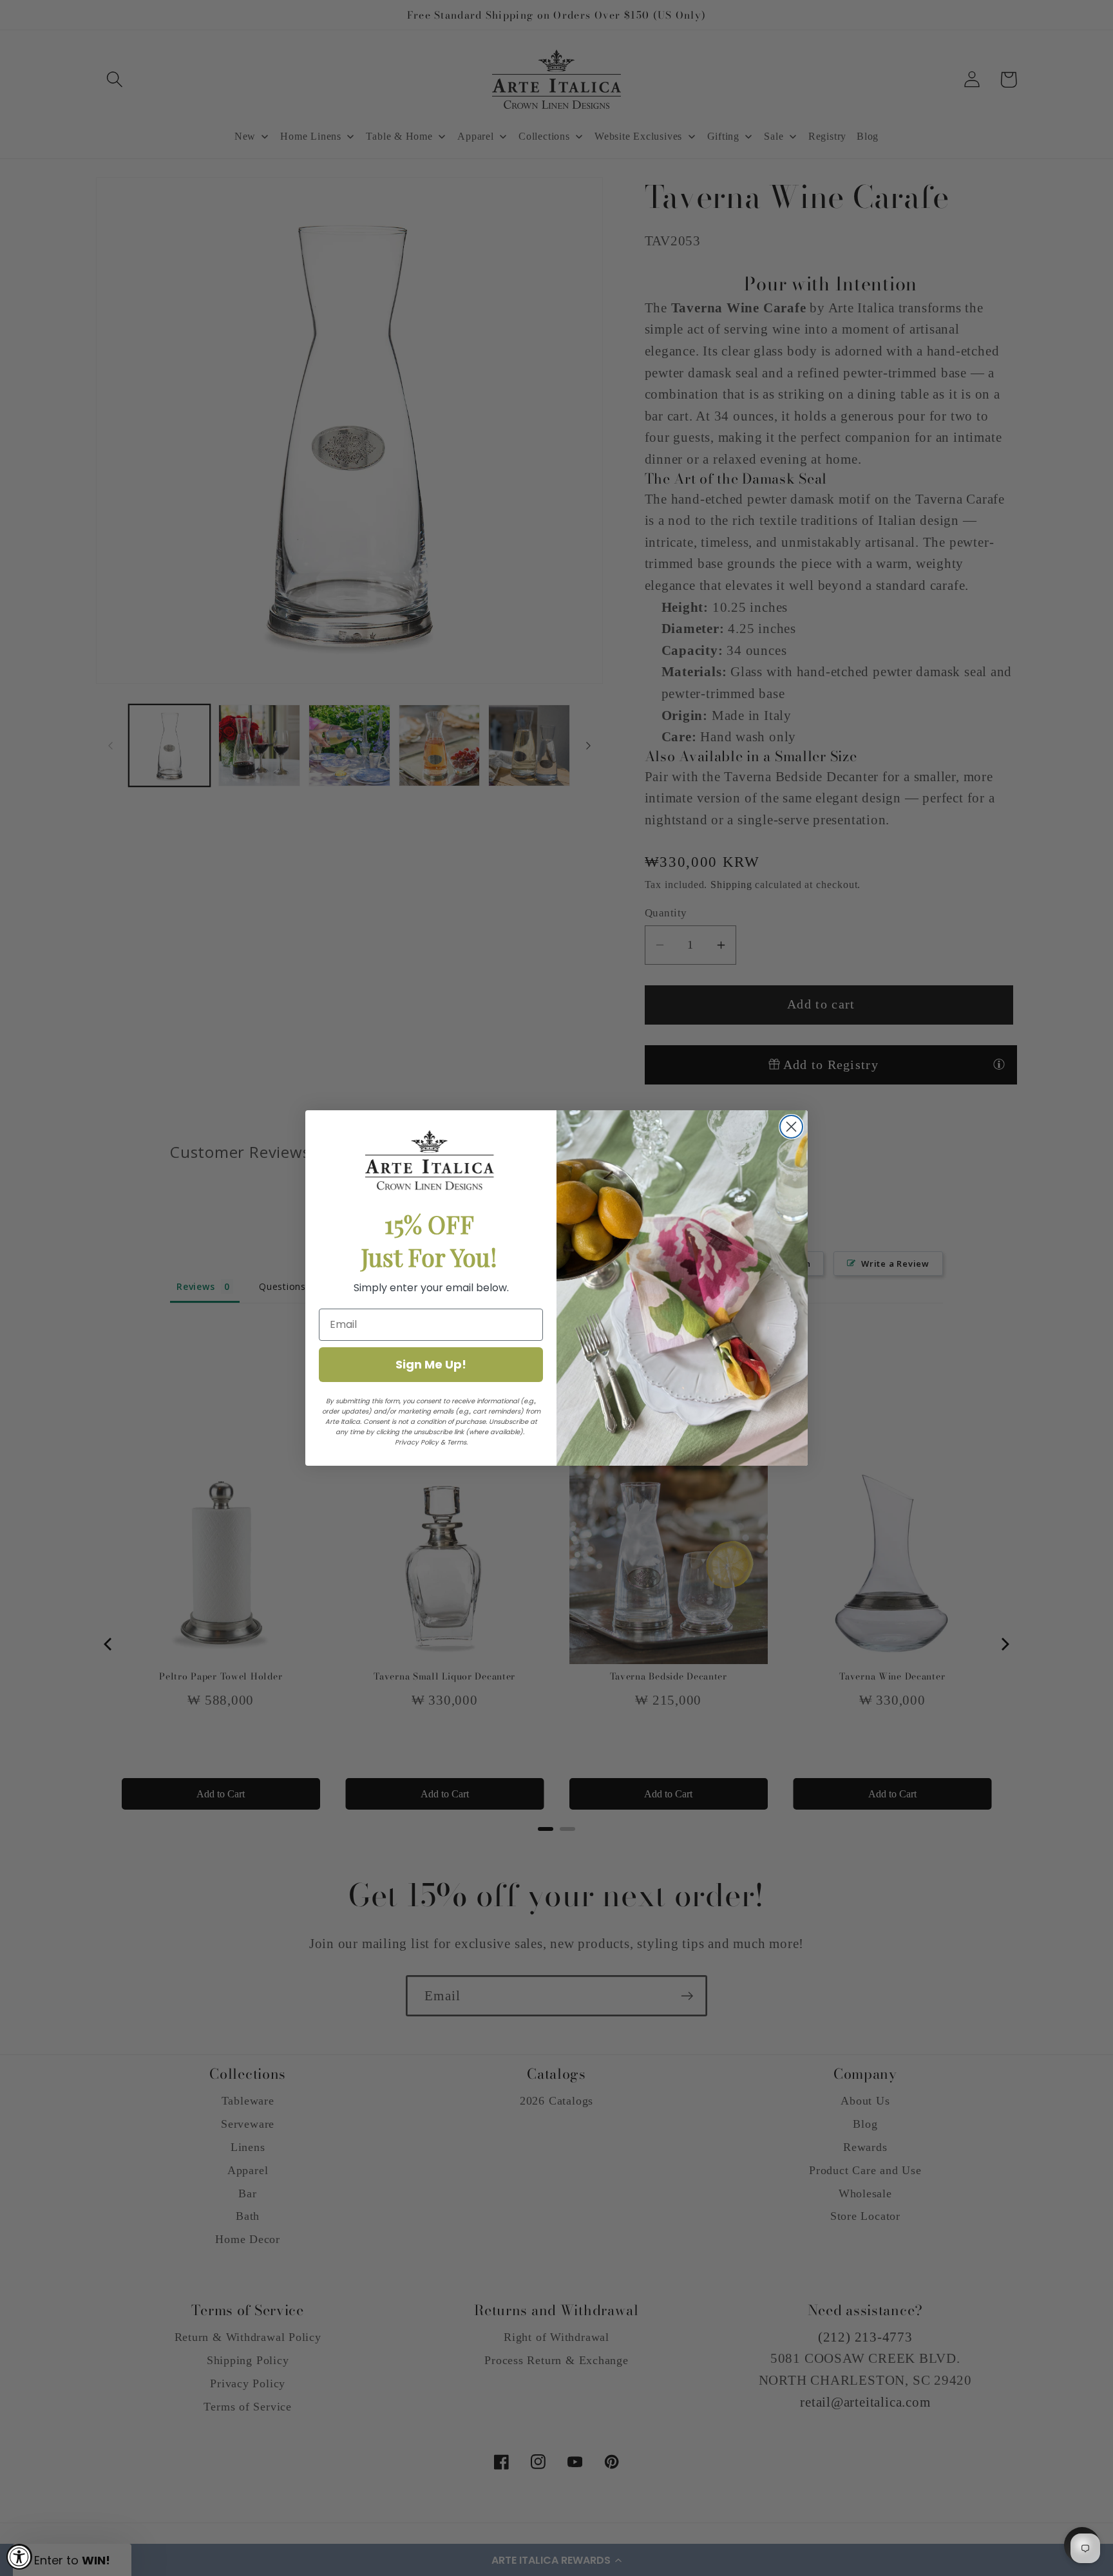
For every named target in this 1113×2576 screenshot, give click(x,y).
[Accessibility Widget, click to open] (19, 2557)
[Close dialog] (791, 1127)
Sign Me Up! (431, 1364)
